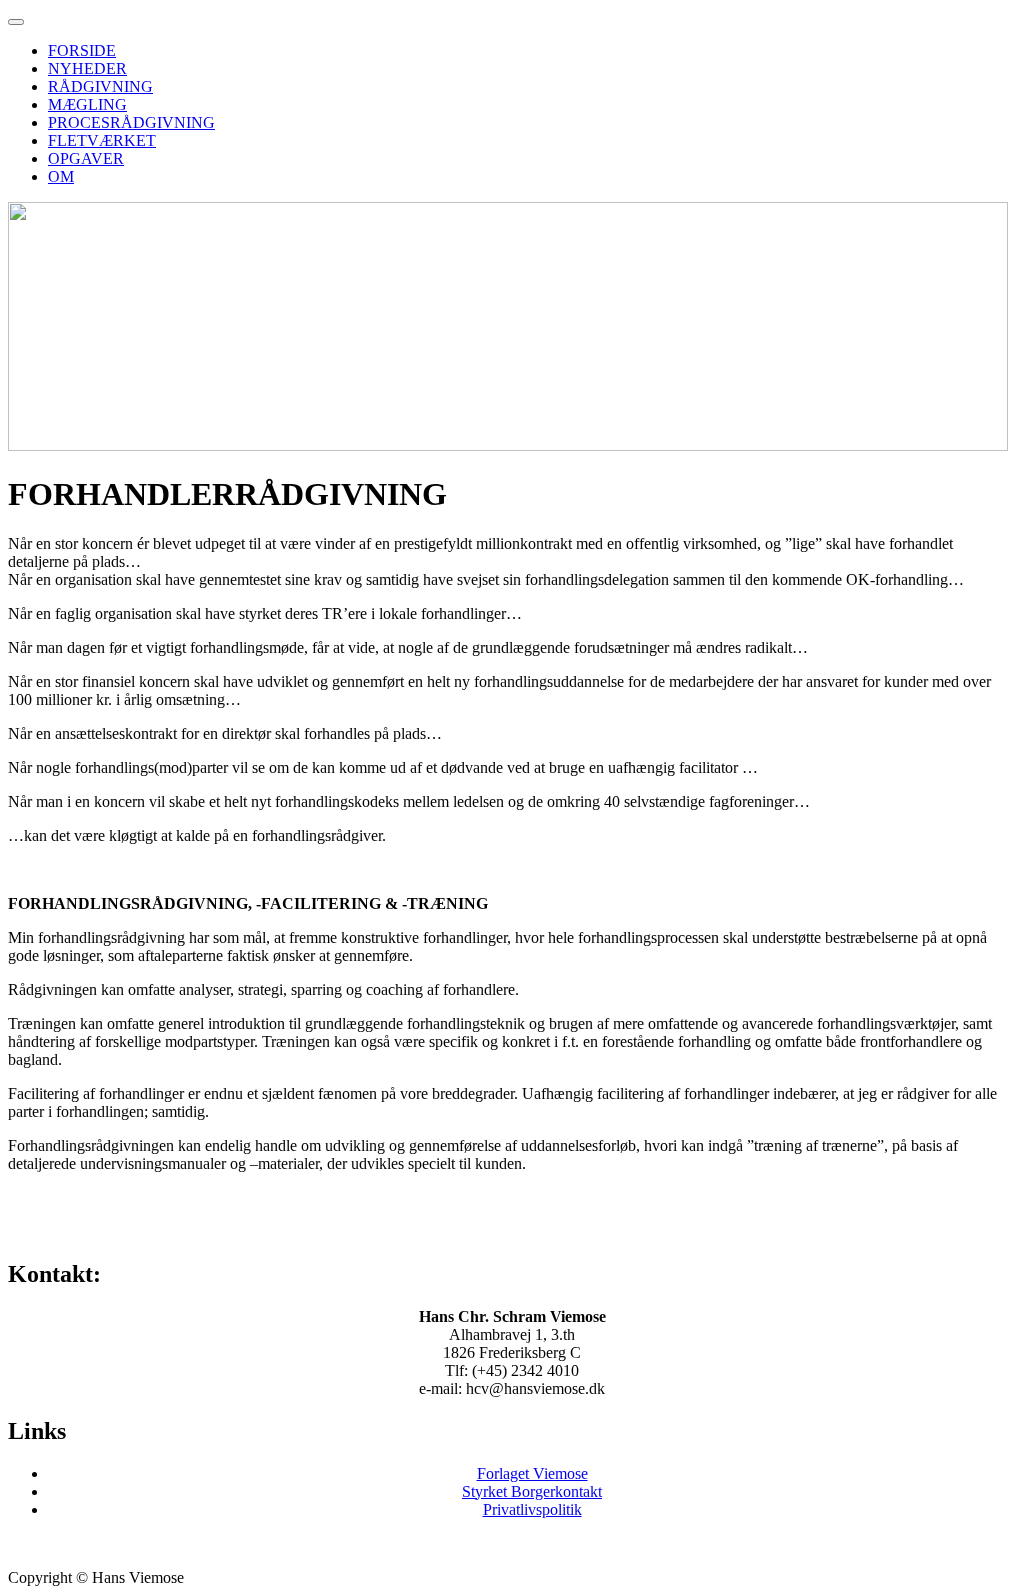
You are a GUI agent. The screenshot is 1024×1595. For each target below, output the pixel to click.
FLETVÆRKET (102, 140)
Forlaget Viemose (532, 1473)
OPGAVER (86, 158)
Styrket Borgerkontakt (532, 1491)
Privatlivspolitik (532, 1509)
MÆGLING (87, 104)
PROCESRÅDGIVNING (131, 122)
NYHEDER (87, 68)
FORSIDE (82, 50)
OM (61, 176)
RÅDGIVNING (100, 86)
